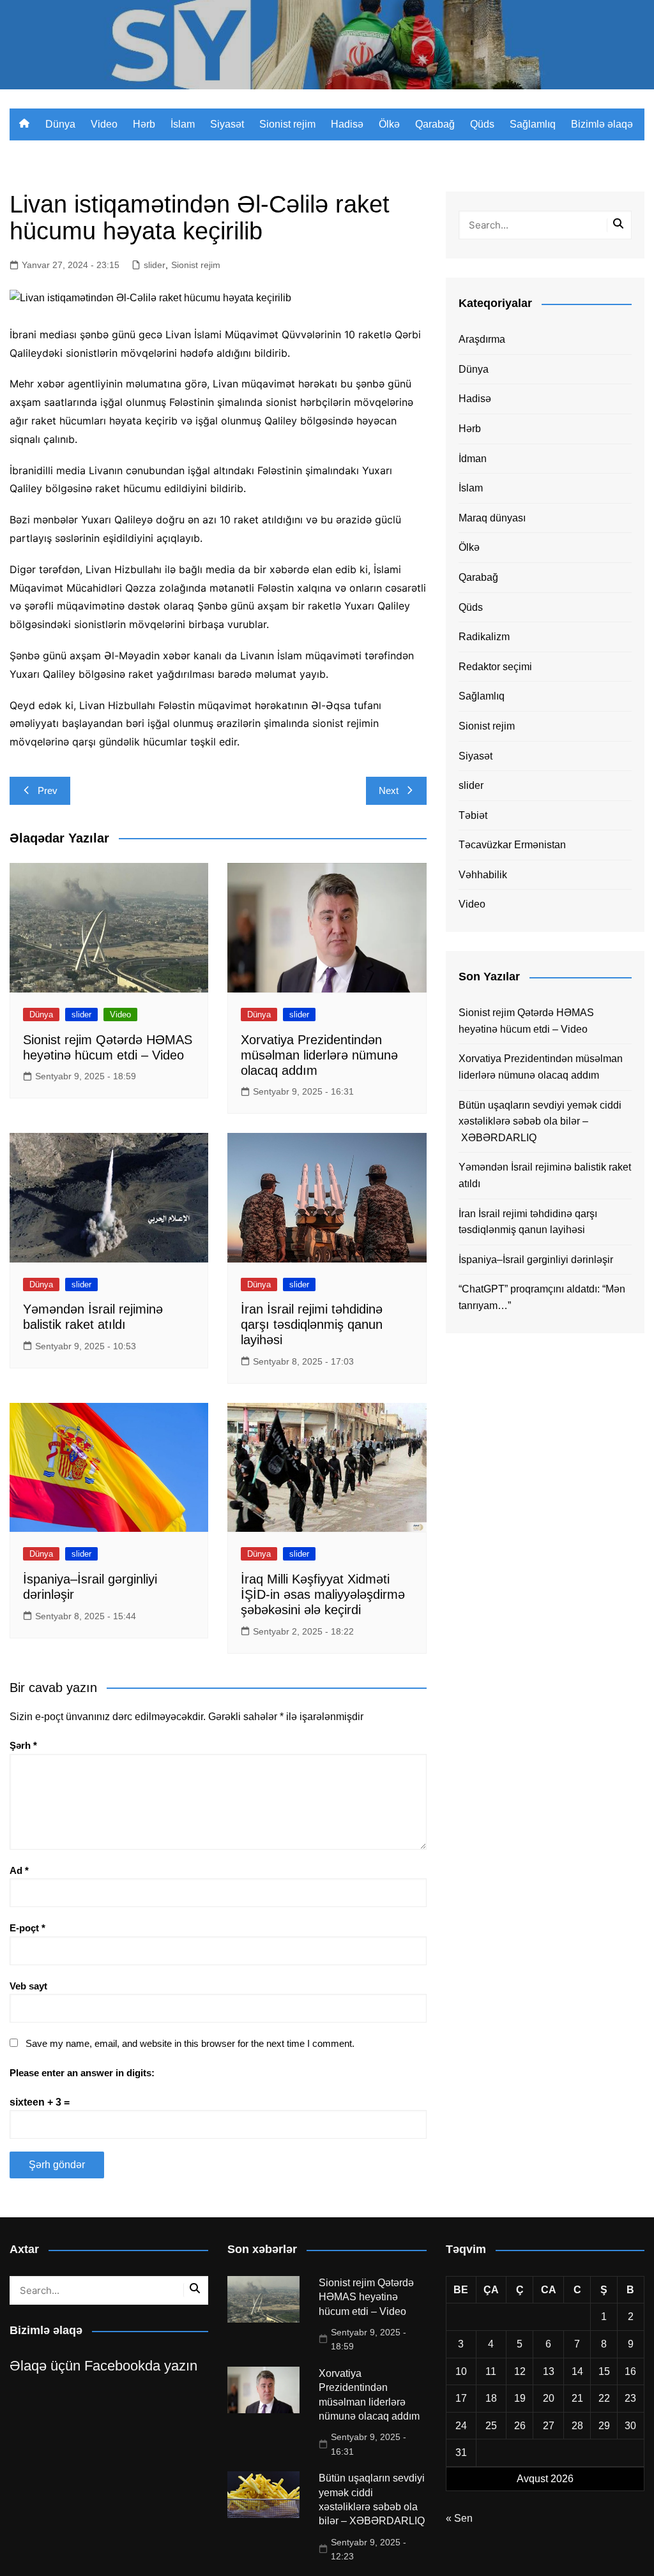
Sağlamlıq (533, 124)
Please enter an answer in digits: (82, 2073)
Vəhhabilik (483, 875)
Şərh (23, 1745)
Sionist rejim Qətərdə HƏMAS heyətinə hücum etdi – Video (526, 1021)
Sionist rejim (287, 124)
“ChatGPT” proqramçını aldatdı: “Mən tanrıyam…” (542, 1297)
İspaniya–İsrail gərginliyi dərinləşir (536, 1260)
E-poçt (27, 1928)
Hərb (144, 124)
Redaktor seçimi (495, 667)
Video (104, 124)
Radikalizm (484, 637)
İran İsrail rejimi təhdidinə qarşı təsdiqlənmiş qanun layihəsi (312, 1324)
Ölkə (389, 124)
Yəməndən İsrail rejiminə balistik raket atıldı (545, 1175)
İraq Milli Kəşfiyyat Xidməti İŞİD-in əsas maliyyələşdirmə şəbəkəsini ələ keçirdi (323, 1594)
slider (155, 265)
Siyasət (227, 124)
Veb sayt (28, 1986)
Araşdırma (482, 339)
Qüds (482, 124)
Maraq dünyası (492, 518)
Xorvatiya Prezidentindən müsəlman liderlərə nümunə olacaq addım (319, 1055)
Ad (19, 1870)
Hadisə (347, 124)
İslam (183, 124)
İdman (473, 459)
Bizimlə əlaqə (602, 124)
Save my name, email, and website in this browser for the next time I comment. (190, 2043)
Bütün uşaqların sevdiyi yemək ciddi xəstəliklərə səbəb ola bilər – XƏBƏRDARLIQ (540, 1121)
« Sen (459, 2518)
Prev (48, 790)
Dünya (60, 124)
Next (389, 790)
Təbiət (473, 815)
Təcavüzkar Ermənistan (512, 845)
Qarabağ (435, 124)
